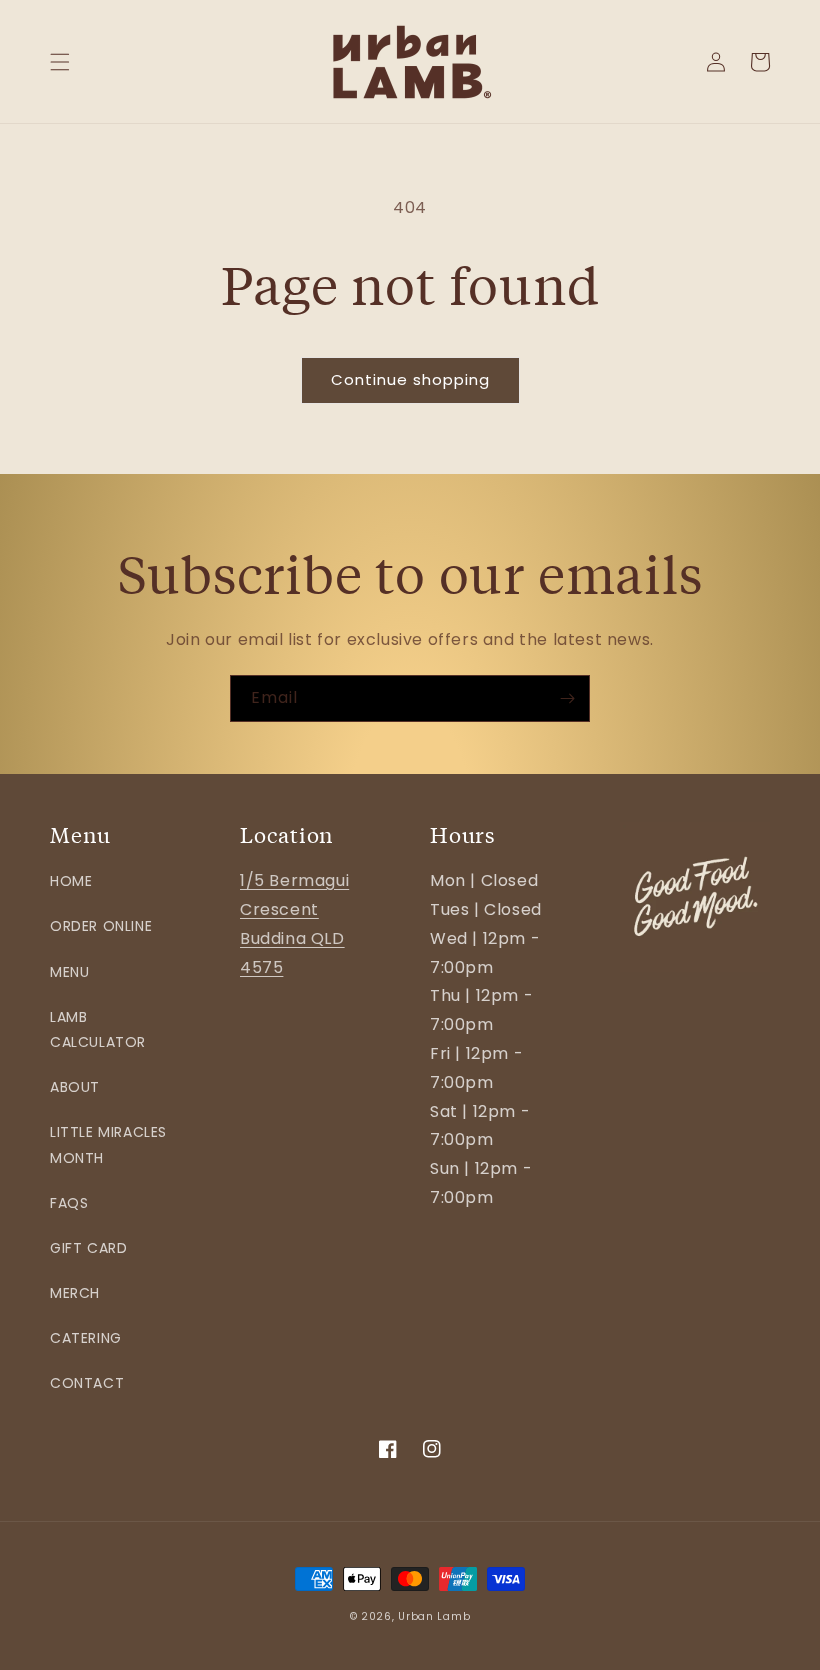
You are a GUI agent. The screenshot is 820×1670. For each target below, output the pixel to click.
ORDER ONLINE (101, 926)
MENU (69, 972)
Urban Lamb (434, 1616)
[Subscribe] (567, 698)
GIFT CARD (88, 1248)
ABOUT (75, 1087)
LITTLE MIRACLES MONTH (108, 1144)
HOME (71, 881)
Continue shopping (410, 379)
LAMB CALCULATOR (98, 1029)
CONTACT (87, 1383)
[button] (60, 62)
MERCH (75, 1293)
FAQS (69, 1203)
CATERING (86, 1338)
